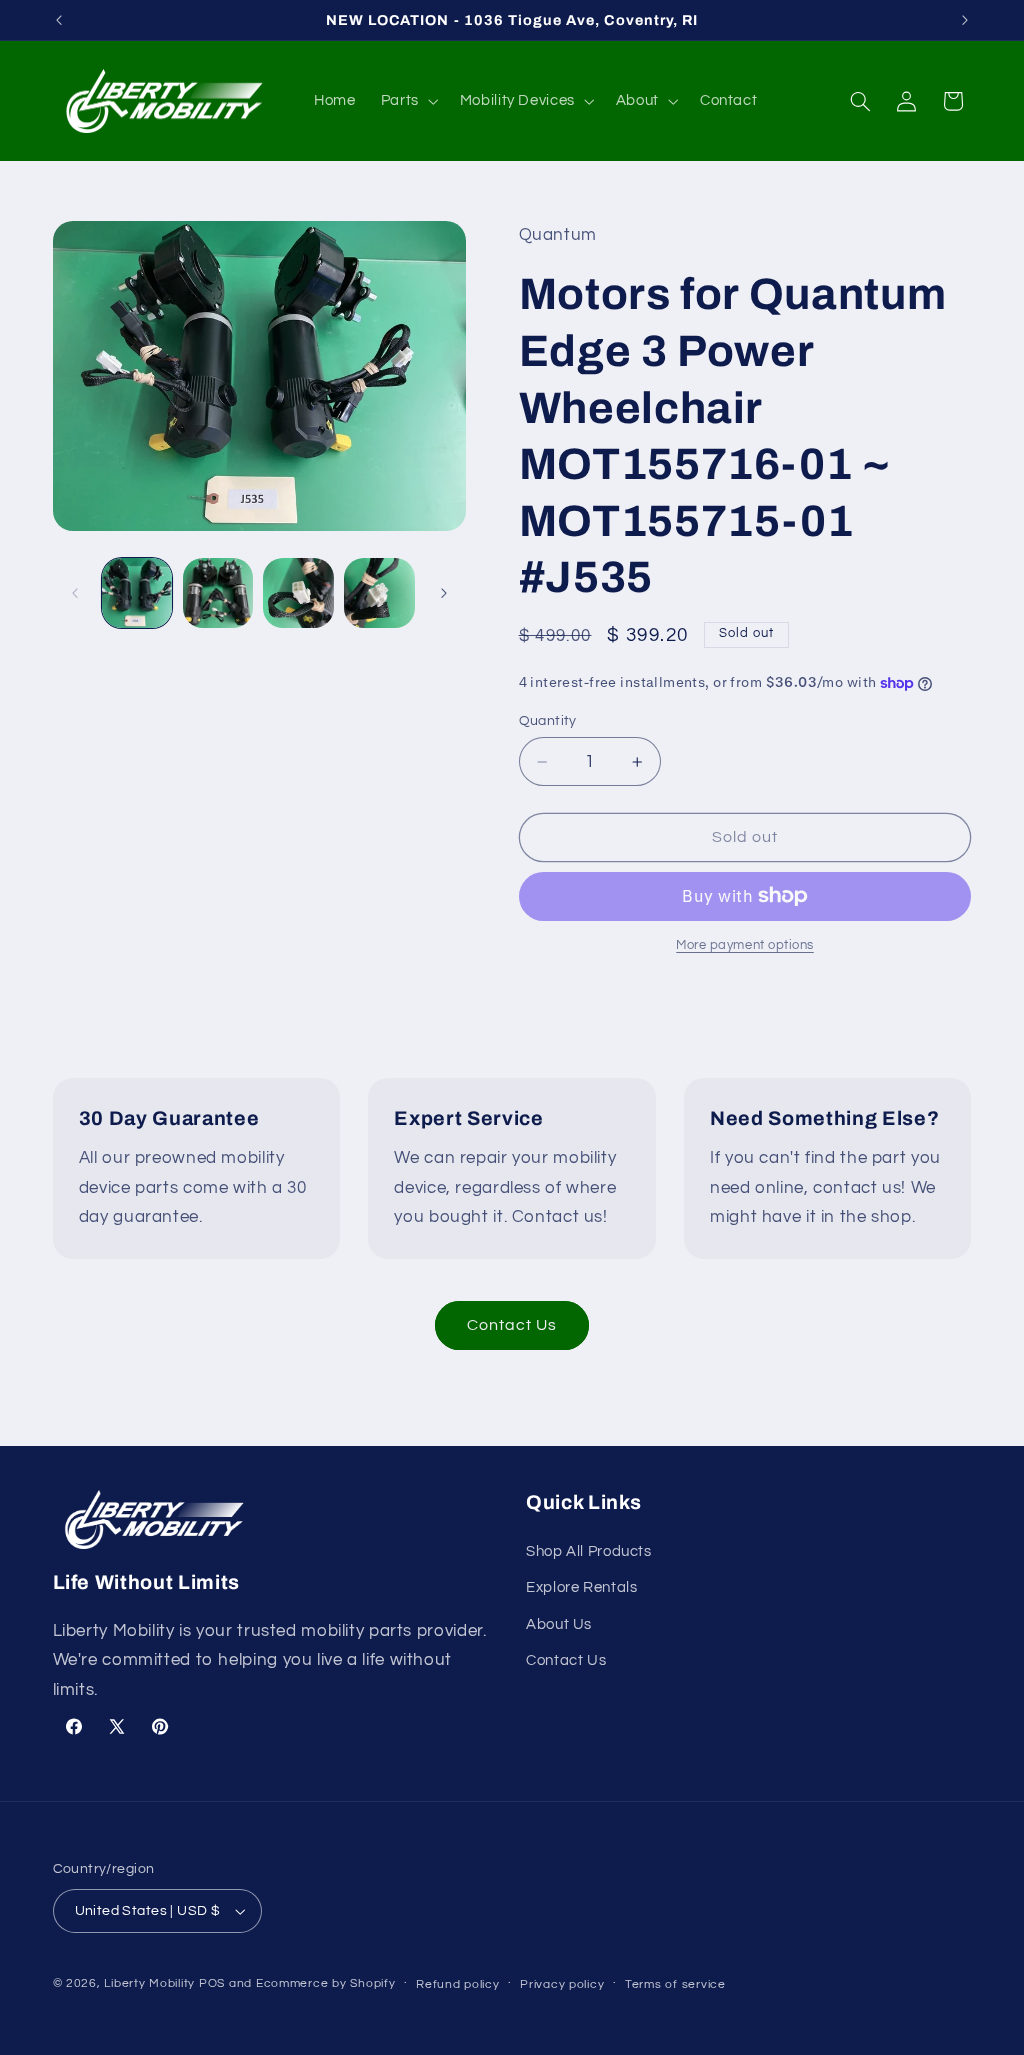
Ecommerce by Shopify (326, 1983)
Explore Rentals (581, 1587)
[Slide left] (75, 593)
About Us (559, 1624)
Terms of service (675, 1984)
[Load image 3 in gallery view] (298, 593)
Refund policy (458, 1984)
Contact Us (512, 1325)
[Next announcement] (965, 20)
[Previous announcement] (59, 20)
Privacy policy (562, 1984)
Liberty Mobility (149, 1983)
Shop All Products (589, 1551)
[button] (407, 101)
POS (212, 1983)
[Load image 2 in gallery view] (218, 593)
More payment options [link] (745, 945)
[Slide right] (444, 593)
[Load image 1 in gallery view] (137, 593)
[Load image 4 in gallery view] (379, 593)
